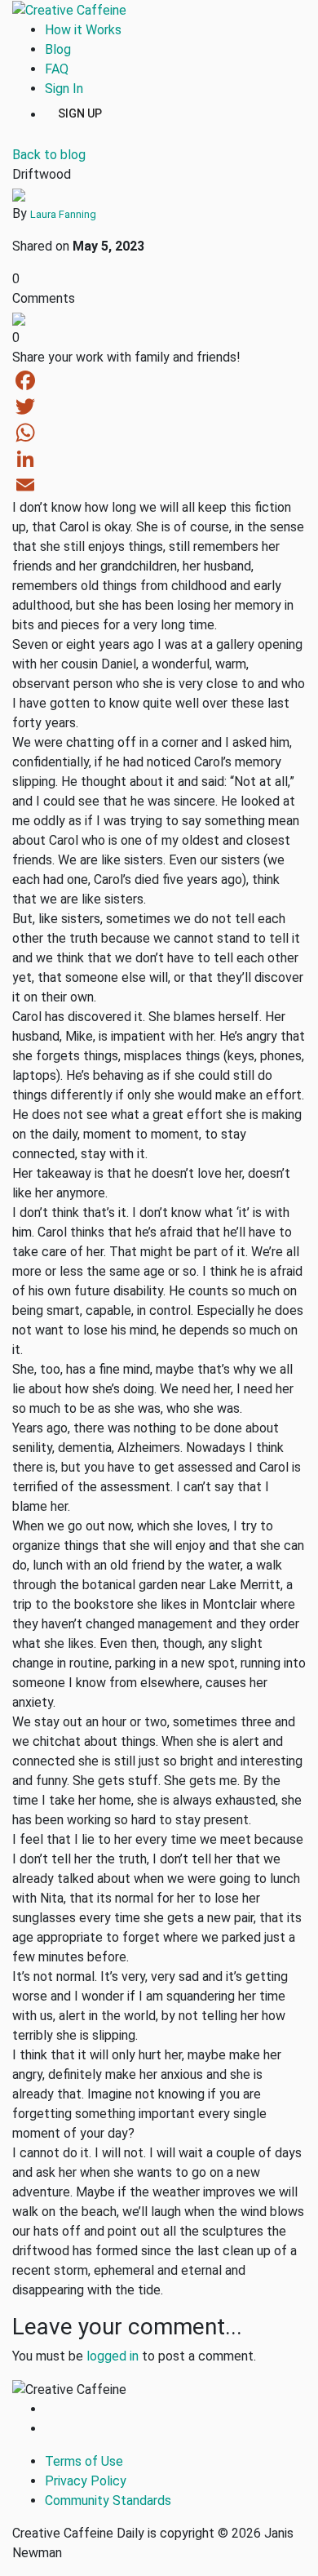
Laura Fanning (63, 214)
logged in (113, 2356)
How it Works (83, 30)
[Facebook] (159, 380)
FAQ (57, 69)
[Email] (159, 485)
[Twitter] (159, 406)
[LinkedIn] (159, 459)
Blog (58, 49)
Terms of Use (84, 2461)
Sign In (64, 89)
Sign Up (80, 113)
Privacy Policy (86, 2481)
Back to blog (49, 155)
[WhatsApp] (159, 433)
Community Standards (108, 2500)
